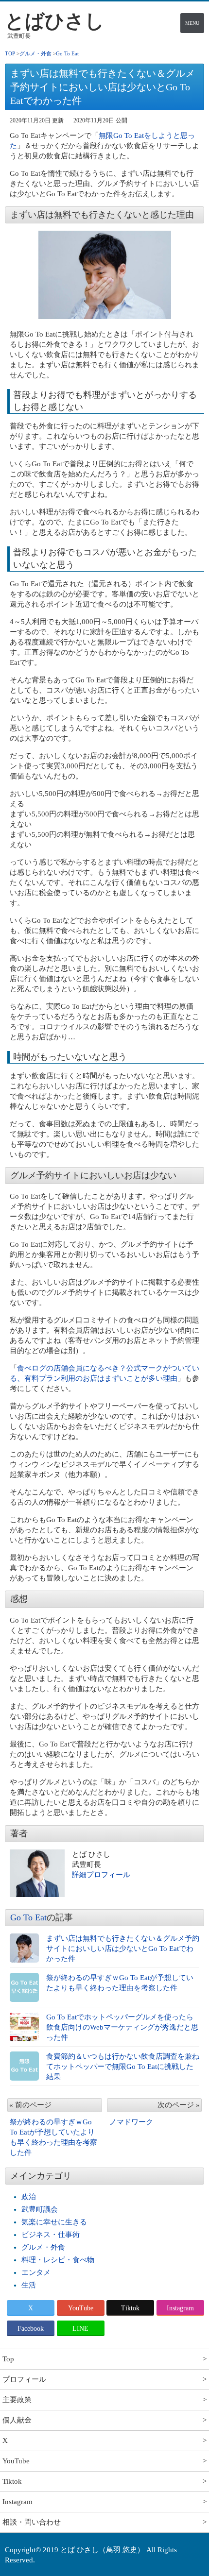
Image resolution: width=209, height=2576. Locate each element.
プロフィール (24, 2379)
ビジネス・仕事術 (51, 2235)
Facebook (31, 2329)
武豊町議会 (40, 2209)
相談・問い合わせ (32, 2522)
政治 (29, 2197)
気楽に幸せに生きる (54, 2222)
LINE (80, 2329)
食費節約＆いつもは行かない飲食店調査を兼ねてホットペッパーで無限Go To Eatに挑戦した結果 (123, 2067)
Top (8, 2359)
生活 (29, 2285)
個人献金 (17, 2420)
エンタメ (36, 2272)
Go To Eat (28, 1917)
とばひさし (55, 21)
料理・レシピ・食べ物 (58, 2260)
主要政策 (17, 2400)
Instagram (180, 2308)
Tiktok (130, 2308)
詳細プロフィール (101, 1875)
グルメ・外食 (43, 2247)
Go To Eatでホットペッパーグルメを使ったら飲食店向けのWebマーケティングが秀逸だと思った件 (122, 2027)
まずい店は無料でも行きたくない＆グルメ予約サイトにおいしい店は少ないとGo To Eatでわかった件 (123, 1949)
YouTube (81, 2308)
